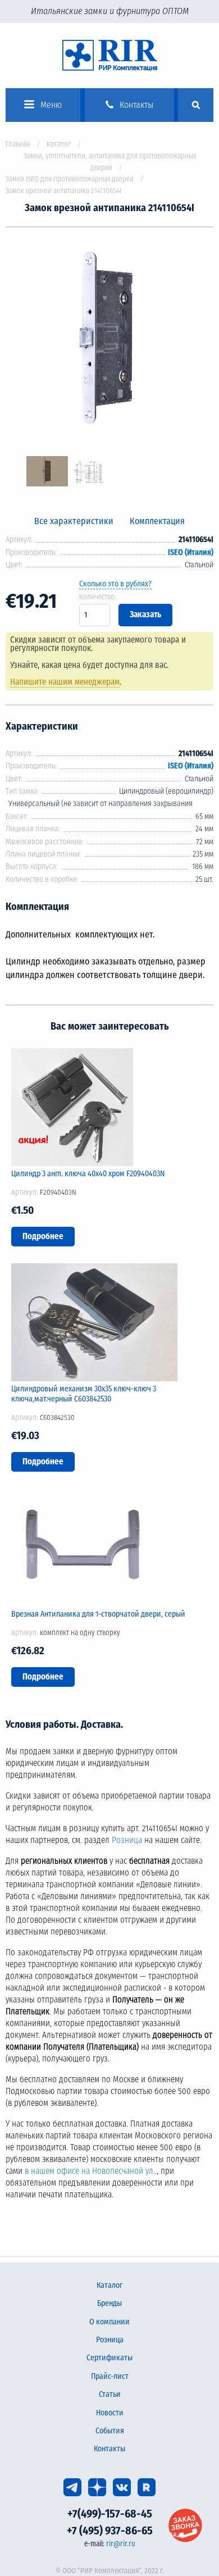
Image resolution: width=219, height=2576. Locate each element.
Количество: (98, 597)
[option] (109, 342)
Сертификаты (109, 2358)
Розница (127, 1840)
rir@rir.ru (121, 2544)
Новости (110, 2413)
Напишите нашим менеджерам (65, 682)
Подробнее (43, 1236)
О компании (109, 2322)
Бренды (109, 2303)
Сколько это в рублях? (115, 584)
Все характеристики (74, 521)
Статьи (110, 2394)
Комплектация (157, 521)
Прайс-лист (110, 2376)
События (110, 2431)
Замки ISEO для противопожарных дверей (70, 179)
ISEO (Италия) (191, 552)
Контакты (109, 2449)
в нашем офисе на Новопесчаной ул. (90, 2171)
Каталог (59, 144)
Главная (18, 144)
